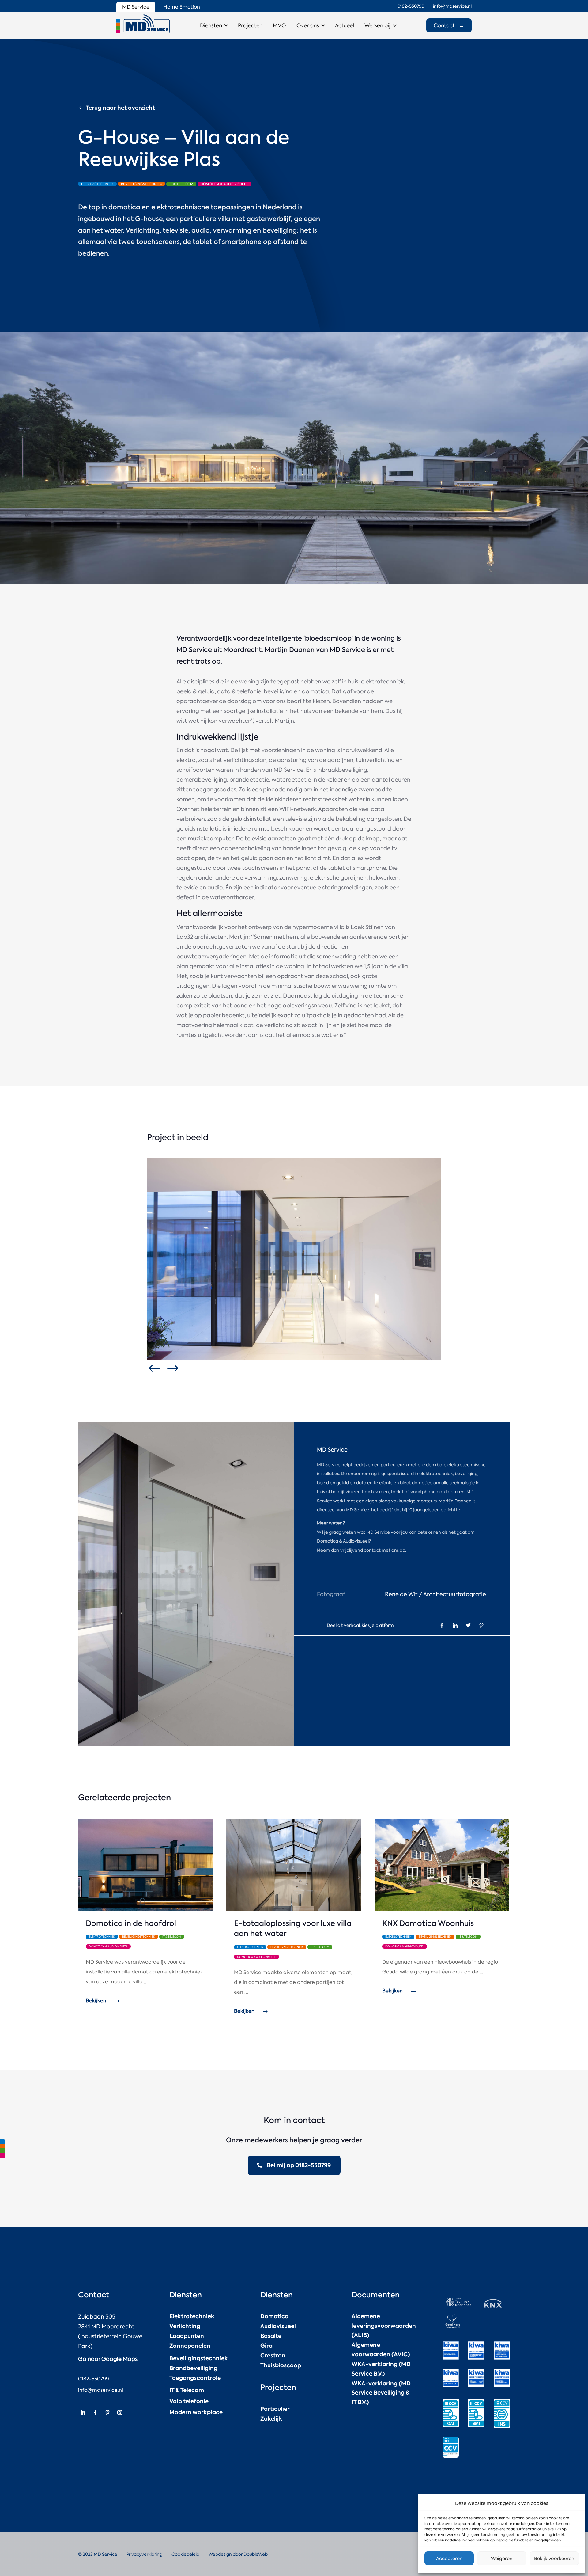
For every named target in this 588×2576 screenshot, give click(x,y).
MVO (279, 25)
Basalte (271, 2336)
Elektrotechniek (192, 2316)
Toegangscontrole (195, 2378)
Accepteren (449, 2559)
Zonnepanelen (190, 2346)
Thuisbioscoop (281, 2365)
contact (372, 1550)
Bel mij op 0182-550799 (299, 2165)
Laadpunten (187, 2336)
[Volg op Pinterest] (107, 2413)
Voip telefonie (189, 2401)
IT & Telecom (187, 2390)
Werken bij (377, 25)
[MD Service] (143, 24)
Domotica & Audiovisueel (343, 1541)
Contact (449, 25)
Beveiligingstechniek (199, 2358)
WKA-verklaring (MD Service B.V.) (381, 2369)
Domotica (274, 2316)
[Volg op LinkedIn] (83, 2413)
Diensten (211, 25)
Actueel (345, 25)
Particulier (275, 2409)
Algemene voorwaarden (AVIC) (381, 2350)
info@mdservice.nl (101, 2390)
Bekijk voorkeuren (554, 2559)
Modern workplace (196, 2412)
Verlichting (185, 2326)
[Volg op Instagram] (120, 2413)
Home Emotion (182, 7)
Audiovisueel (278, 2326)
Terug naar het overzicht (120, 108)
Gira (266, 2346)
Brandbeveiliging (193, 2368)
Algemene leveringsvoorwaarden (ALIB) (384, 2326)
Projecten (250, 25)
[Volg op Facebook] (95, 2413)
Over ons (308, 25)
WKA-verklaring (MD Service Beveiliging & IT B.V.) (381, 2393)
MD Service (136, 7)
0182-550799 (94, 2379)
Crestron (273, 2355)
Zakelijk (271, 2419)
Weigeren (502, 2559)
